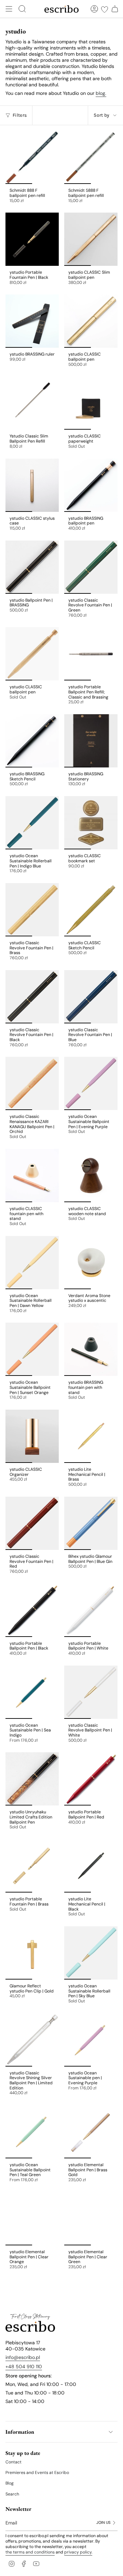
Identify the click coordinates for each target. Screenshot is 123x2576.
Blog (10, 2483)
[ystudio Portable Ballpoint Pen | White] (91, 1610)
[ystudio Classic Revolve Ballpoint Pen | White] (91, 1692)
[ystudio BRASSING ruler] (32, 321)
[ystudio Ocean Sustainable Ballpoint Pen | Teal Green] (32, 2132)
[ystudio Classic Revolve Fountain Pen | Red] (32, 1523)
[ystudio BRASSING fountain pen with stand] (91, 1349)
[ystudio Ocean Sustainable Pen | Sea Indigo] (32, 1692)
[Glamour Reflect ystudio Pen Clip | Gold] (32, 1953)
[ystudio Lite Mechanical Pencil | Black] (91, 1866)
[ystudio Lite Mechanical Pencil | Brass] (91, 1436)
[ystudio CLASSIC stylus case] (32, 485)
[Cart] (115, 9)
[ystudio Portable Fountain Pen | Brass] (32, 1866)
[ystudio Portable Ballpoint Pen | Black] (32, 1610)
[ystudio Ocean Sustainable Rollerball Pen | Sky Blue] (91, 1953)
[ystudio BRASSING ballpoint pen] (91, 485)
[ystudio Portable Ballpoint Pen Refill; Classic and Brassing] (91, 654)
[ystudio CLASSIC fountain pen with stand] (32, 1176)
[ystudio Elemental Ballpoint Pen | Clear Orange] (32, 2219)
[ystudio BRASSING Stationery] (91, 741)
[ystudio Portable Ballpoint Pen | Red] (91, 1779)
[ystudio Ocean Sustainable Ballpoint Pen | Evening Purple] (91, 1083)
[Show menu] (9, 9)
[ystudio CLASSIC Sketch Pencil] (91, 910)
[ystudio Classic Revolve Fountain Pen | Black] (32, 997)
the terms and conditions (30, 2552)
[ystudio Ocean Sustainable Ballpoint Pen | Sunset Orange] (32, 1349)
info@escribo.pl (23, 2357)
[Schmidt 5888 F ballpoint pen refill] (91, 157)
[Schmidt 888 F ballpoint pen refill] (32, 157)
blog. (101, 93)
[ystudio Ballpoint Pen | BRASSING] (32, 567)
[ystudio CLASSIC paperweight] (91, 403)
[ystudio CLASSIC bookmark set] (91, 823)
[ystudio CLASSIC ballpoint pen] (91, 321)
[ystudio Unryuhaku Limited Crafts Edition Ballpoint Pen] (32, 1779)
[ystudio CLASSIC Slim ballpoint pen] (91, 239)
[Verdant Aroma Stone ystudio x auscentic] (91, 1263)
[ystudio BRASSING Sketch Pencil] (32, 741)
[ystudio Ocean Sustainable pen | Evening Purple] (91, 2040)
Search (12, 2494)
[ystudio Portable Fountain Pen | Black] (32, 239)
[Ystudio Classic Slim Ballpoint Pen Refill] (32, 403)
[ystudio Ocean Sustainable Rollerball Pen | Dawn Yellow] (32, 1263)
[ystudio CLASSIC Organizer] (32, 1436)
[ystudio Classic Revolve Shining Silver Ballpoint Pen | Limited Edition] (32, 2040)
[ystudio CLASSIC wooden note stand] (91, 1176)
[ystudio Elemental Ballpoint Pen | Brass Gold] (91, 2132)
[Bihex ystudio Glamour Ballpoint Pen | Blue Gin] (91, 1523)
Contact (13, 2462)
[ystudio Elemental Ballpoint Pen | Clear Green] (91, 2219)
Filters (20, 115)
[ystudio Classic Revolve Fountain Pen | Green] (91, 567)
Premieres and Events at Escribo (37, 2473)
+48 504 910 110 (24, 2366)
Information (20, 2432)
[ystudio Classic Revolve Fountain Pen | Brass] (32, 910)
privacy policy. (78, 2552)
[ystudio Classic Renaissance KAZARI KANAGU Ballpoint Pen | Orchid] (32, 1083)
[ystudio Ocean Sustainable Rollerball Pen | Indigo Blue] (32, 823)
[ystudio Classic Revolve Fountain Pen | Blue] (91, 997)
